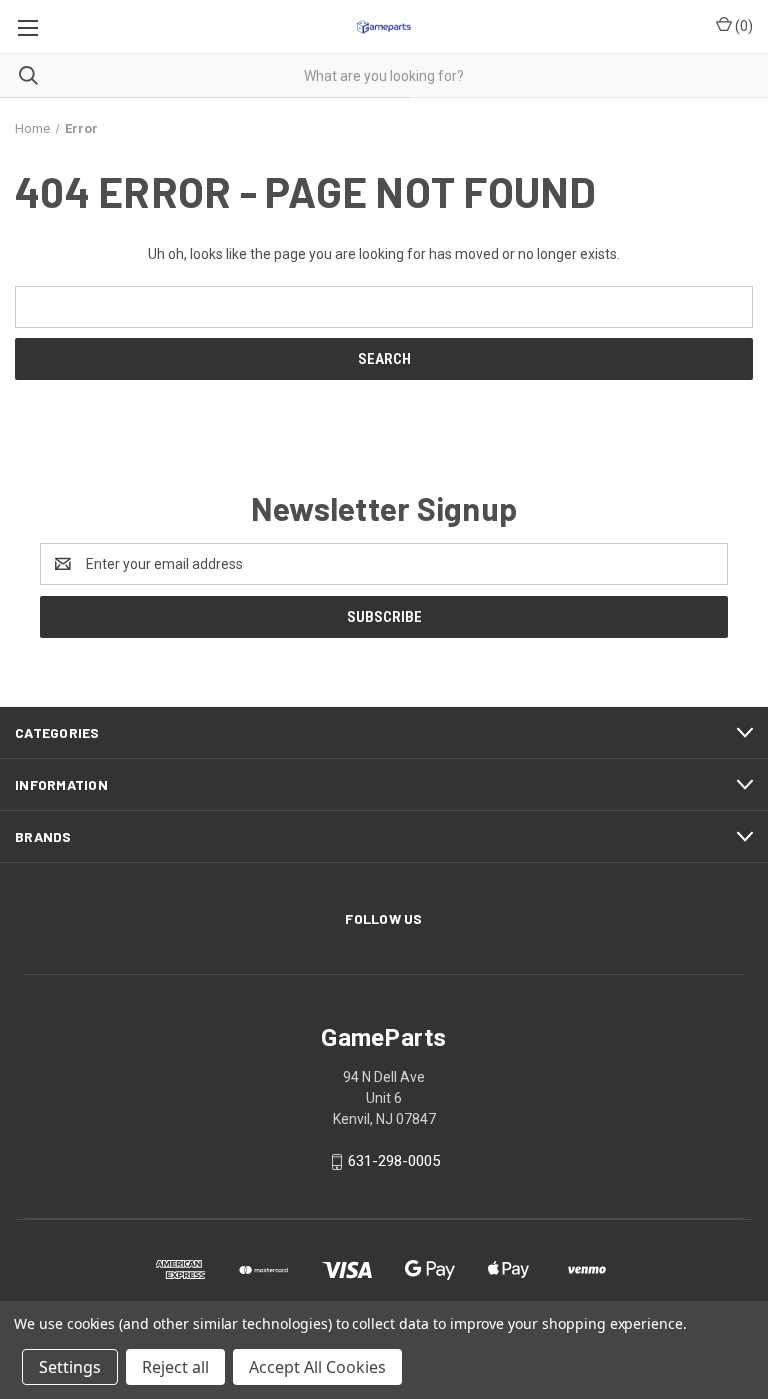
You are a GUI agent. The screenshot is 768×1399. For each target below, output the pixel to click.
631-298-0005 (394, 1161)
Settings (70, 1367)
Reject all (175, 1367)
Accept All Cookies (317, 1367)
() (742, 26)
